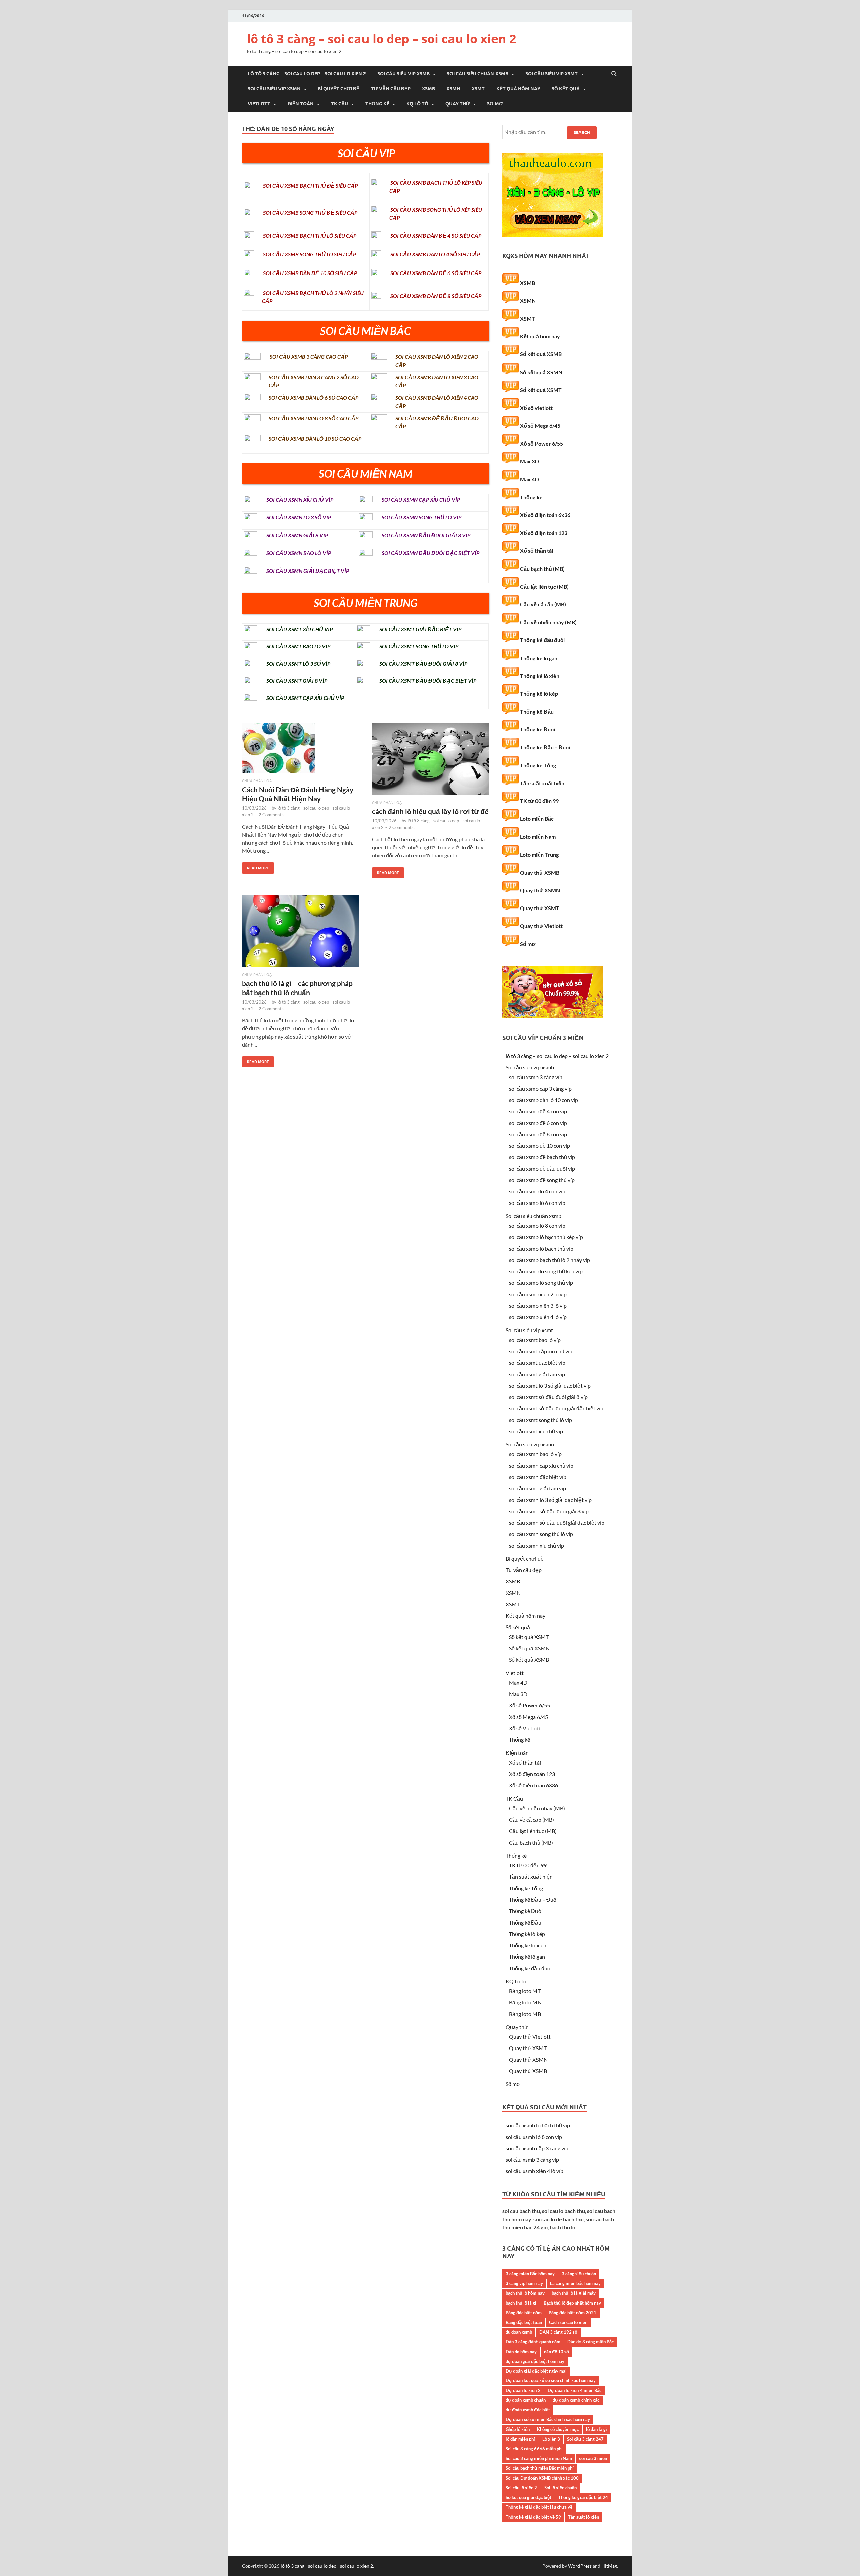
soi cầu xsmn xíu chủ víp (536, 1545)
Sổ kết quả (566, 89)
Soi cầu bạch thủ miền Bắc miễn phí (540, 2468)
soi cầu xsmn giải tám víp (537, 1488)
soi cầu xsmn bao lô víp (535, 1454)
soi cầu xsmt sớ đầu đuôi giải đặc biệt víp (556, 1408)
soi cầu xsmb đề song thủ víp (542, 1180)
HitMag (609, 2566)
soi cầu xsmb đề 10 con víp (540, 1146)
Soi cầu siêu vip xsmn (274, 89)
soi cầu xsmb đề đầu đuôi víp (542, 1168)
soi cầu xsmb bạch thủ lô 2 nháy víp (549, 1260)
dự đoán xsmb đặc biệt (528, 2410)
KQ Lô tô (417, 104)
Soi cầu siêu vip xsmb (403, 74)
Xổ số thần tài (536, 551)
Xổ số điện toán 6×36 (533, 1785)
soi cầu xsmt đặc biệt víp (537, 1363)
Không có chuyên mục (558, 2429)
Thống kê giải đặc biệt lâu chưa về (539, 2507)
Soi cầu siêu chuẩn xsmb (478, 74)
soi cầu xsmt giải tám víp (537, 1374)
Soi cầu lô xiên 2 (521, 2488)
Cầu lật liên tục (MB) (544, 586)
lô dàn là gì (596, 2429)
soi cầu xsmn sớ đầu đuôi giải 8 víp (549, 1511)
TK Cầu (339, 104)
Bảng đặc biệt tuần (524, 2322)
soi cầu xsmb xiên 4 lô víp (538, 1317)
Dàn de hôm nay (521, 2352)
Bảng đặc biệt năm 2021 (572, 2313)
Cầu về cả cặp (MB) (543, 604)
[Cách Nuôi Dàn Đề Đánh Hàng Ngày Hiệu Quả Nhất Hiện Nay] (300, 751)
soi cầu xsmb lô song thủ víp (541, 1283)
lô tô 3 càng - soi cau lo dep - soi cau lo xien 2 (327, 2566)
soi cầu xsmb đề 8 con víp (538, 1134)
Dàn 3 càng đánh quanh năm (533, 2342)
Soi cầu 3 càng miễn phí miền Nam (539, 2458)
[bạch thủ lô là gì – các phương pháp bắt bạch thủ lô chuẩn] (300, 934)
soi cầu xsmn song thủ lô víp (541, 1534)
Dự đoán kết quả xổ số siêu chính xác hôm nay (551, 2380)
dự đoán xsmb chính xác (576, 2400)
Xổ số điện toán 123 (544, 533)
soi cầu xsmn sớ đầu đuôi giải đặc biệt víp (557, 1523)
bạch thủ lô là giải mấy (574, 2293)
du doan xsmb (519, 2332)
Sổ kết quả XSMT (541, 390)
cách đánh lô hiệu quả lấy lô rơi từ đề (430, 811)
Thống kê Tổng (538, 765)
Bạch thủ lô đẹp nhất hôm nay (572, 2303)
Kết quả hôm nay (518, 89)
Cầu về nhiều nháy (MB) (548, 622)
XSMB (428, 89)
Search (582, 133)
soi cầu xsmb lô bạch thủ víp (541, 1248)
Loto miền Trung (539, 855)
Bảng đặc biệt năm (524, 2313)
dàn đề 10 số (556, 2352)
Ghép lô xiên (518, 2429)
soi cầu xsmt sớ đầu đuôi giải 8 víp (548, 1397)
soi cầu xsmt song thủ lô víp (541, 1420)
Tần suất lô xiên (584, 2517)
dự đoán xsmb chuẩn (526, 2400)
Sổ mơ (495, 104)
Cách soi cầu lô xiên (568, 2322)
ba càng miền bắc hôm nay (575, 2283)
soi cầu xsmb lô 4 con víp (537, 1191)
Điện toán (301, 104)
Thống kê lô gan (539, 658)
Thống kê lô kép (539, 694)
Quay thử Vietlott (541, 926)
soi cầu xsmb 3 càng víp (536, 1077)
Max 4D (529, 479)
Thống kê (377, 104)
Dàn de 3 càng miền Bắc (591, 2342)
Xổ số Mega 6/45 (540, 426)
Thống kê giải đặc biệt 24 (583, 2497)
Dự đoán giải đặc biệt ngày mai (536, 2371)
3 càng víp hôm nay (524, 2283)
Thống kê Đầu (537, 711)
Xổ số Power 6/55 (542, 443)
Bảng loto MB (525, 2014)
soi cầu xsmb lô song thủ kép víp (546, 1271)
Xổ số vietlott (536, 408)
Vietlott (259, 104)
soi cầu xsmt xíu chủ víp (536, 1431)
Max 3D (529, 461)
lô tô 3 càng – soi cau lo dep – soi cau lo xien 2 (382, 39)
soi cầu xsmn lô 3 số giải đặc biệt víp (550, 1500)
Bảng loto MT (525, 1991)
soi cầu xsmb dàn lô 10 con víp (544, 1100)
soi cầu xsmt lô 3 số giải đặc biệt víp (550, 1385)
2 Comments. (272, 815)
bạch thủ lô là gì (521, 2303)
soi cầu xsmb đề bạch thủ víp (542, 1157)
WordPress (580, 2566)
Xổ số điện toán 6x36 (545, 515)
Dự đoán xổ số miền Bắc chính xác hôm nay (548, 2419)
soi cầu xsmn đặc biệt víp (538, 1477)
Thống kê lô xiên (540, 676)
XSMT (478, 89)
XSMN (453, 89)
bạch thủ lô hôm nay (525, 2293)
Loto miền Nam (538, 836)
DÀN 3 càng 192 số (558, 2332)
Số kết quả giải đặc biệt (528, 2497)
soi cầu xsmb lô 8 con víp (537, 1226)
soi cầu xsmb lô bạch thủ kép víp (546, 1237)
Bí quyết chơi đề (339, 89)
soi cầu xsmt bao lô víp (535, 1340)
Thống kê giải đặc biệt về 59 (533, 2517)
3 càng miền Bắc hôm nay (530, 2274)
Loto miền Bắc (537, 819)
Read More (255, 866)
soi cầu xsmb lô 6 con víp (537, 1203)
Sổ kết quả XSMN (541, 372)
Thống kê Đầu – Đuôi (545, 747)
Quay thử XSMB (540, 872)
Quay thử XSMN (540, 890)
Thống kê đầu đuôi (542, 640)
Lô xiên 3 (551, 2439)
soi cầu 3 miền (593, 2458)
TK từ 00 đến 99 (539, 801)
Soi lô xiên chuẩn (561, 2488)
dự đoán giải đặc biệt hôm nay (535, 2361)
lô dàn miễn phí (520, 2439)
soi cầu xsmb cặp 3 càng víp (540, 1088)
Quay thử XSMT (540, 908)
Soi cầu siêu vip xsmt (552, 74)
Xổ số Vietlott (525, 1728)
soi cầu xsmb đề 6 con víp (538, 1123)
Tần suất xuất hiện (542, 783)
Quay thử (458, 104)
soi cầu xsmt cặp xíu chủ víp (541, 1351)
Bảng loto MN (525, 2002)
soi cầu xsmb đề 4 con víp (538, 1111)
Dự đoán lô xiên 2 (523, 2390)
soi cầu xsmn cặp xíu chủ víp (541, 1465)
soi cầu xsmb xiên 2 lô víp (538, 1294)
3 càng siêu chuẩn (579, 2274)
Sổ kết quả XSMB (541, 354)
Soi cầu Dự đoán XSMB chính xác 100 (542, 2478)
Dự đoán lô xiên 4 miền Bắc (574, 2390)
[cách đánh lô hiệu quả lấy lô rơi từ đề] (430, 762)
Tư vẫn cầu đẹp (391, 89)
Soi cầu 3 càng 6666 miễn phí (534, 2449)
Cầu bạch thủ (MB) (542, 569)
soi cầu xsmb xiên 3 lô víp (538, 1305)
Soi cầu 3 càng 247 (585, 2439)
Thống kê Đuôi (537, 729)
